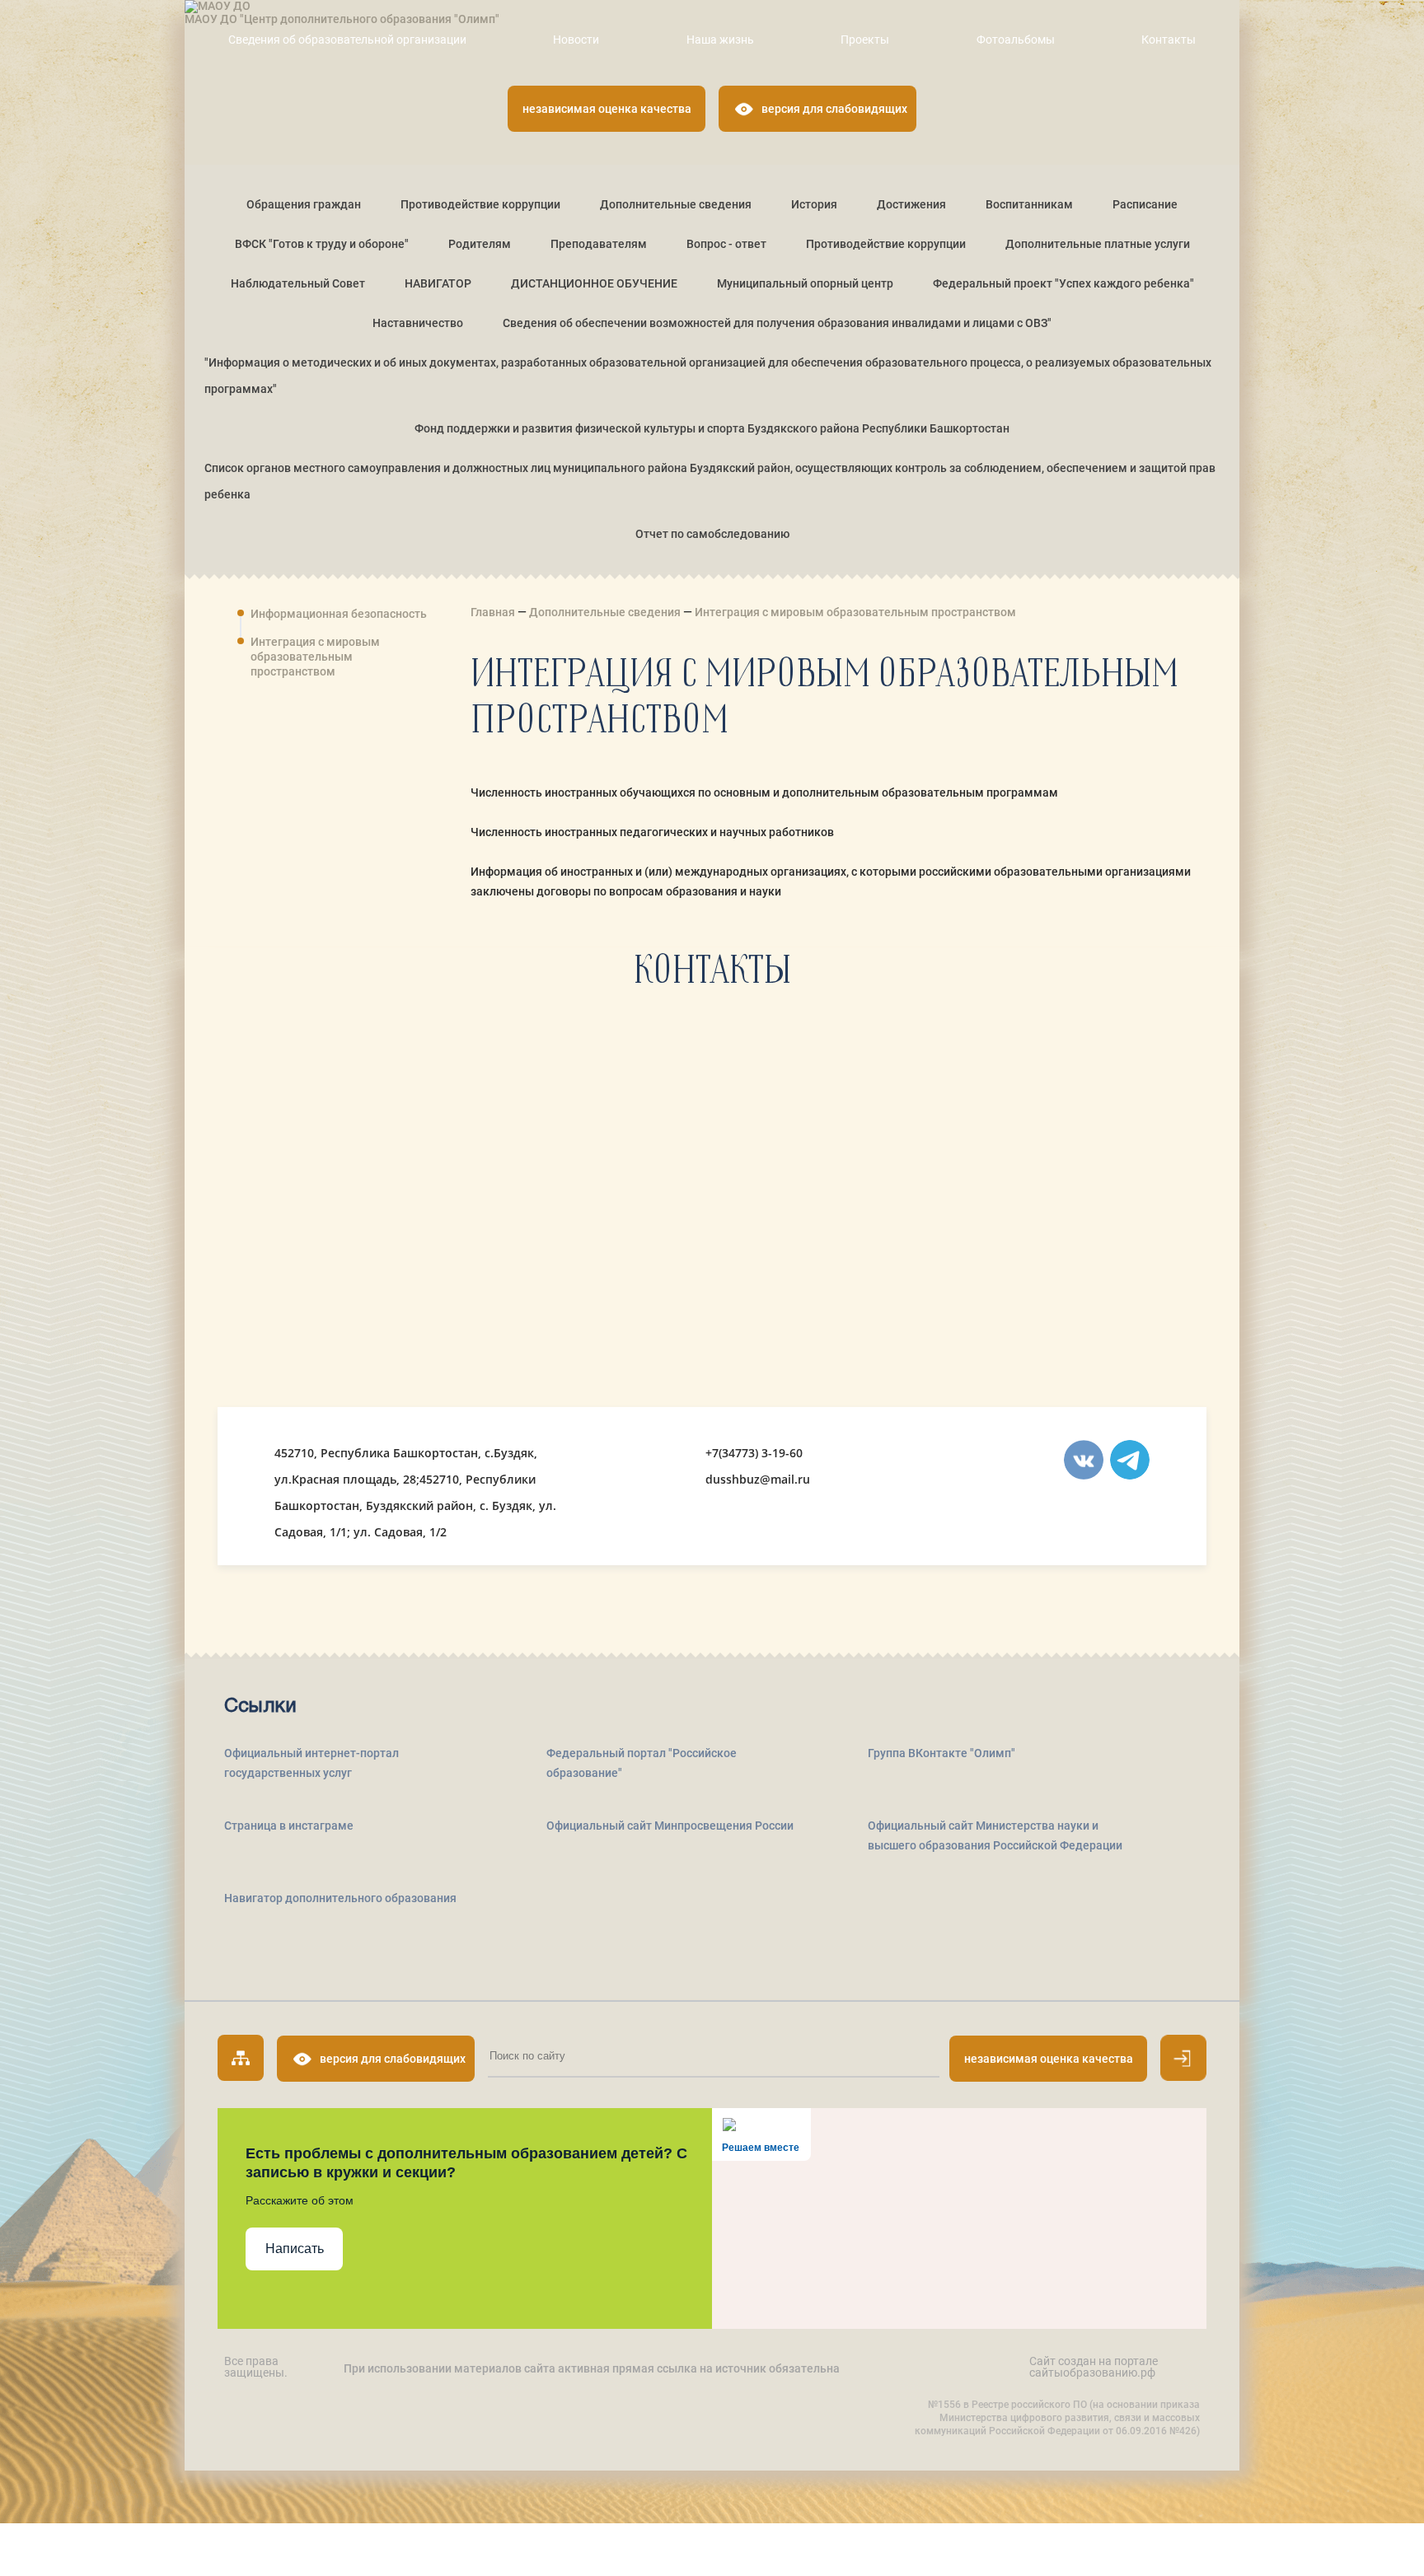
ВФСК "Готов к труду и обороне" (322, 244)
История (814, 204)
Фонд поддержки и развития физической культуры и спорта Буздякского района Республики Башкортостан (712, 428)
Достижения (911, 204)
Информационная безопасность (339, 614)
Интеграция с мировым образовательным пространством (315, 657)
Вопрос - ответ (726, 244)
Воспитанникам (1029, 204)
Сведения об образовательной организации (347, 40)
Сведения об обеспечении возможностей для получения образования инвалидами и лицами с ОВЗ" (777, 323)
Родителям (480, 244)
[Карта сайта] (241, 2058)
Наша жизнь (720, 40)
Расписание (1145, 204)
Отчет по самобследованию (712, 534)
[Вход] (1183, 2058)
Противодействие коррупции (480, 204)
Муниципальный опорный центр (805, 283)
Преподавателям (599, 244)
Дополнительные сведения (676, 204)
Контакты (1169, 40)
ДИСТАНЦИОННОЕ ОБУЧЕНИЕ (594, 283)
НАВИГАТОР (438, 283)
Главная (494, 612)
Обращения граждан (304, 204)
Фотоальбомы (1016, 40)
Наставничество (418, 323)
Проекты (865, 40)
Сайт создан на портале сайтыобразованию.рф (1094, 2367)
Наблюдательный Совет (298, 283)
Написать (295, 2249)
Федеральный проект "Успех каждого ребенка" (1063, 283)
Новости (576, 40)
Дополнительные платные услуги (1098, 244)
